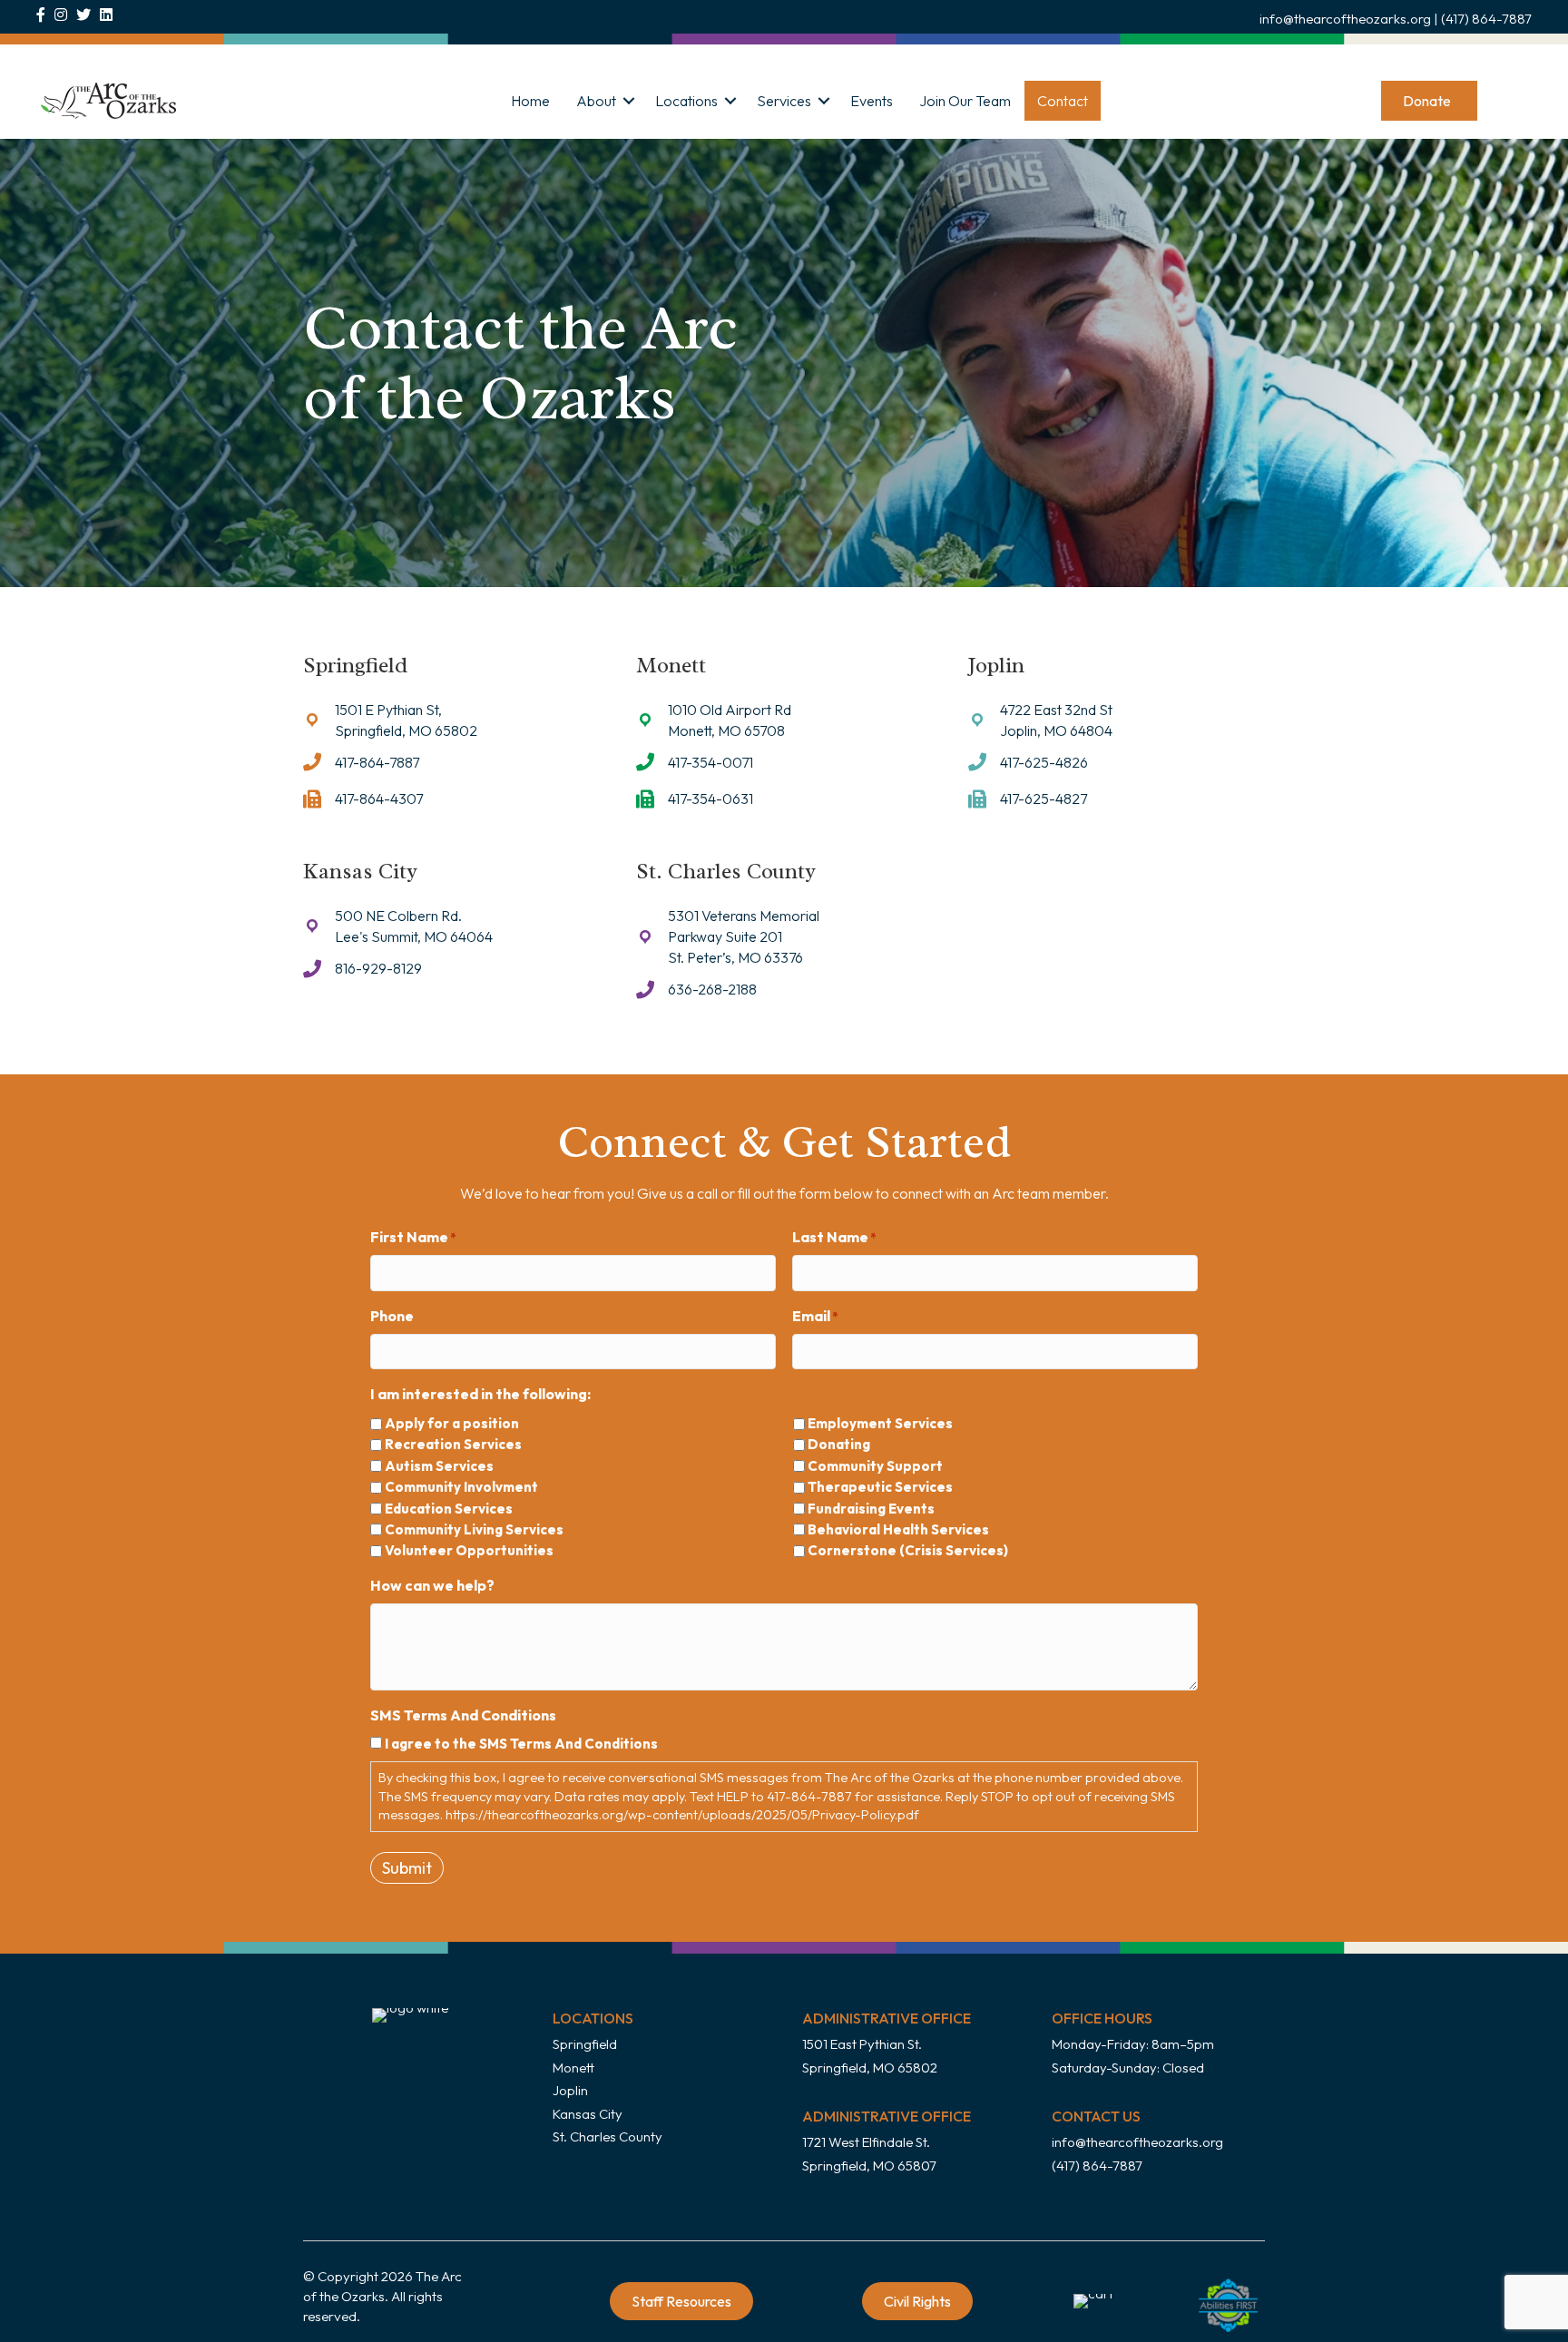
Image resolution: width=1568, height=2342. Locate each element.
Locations (686, 101)
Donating (839, 1444)
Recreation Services (453, 1444)
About (596, 101)
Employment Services (880, 1423)
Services (784, 101)
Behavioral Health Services (898, 1529)
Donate (1427, 101)
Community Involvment (461, 1487)
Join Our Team (965, 101)
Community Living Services (474, 1529)
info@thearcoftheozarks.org (1345, 19)
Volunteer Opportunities (469, 1550)
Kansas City (588, 2114)
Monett (573, 2068)
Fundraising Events (871, 1509)
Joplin (570, 2090)
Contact (1063, 101)
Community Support (875, 1466)
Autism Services (439, 1466)
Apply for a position (452, 1423)
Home (530, 101)
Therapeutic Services (880, 1487)
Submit (407, 1868)
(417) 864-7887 (1486, 19)
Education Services (449, 1509)
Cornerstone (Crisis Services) (908, 1550)
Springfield (585, 2044)
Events (872, 101)
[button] (629, 101)
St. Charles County (608, 2136)
